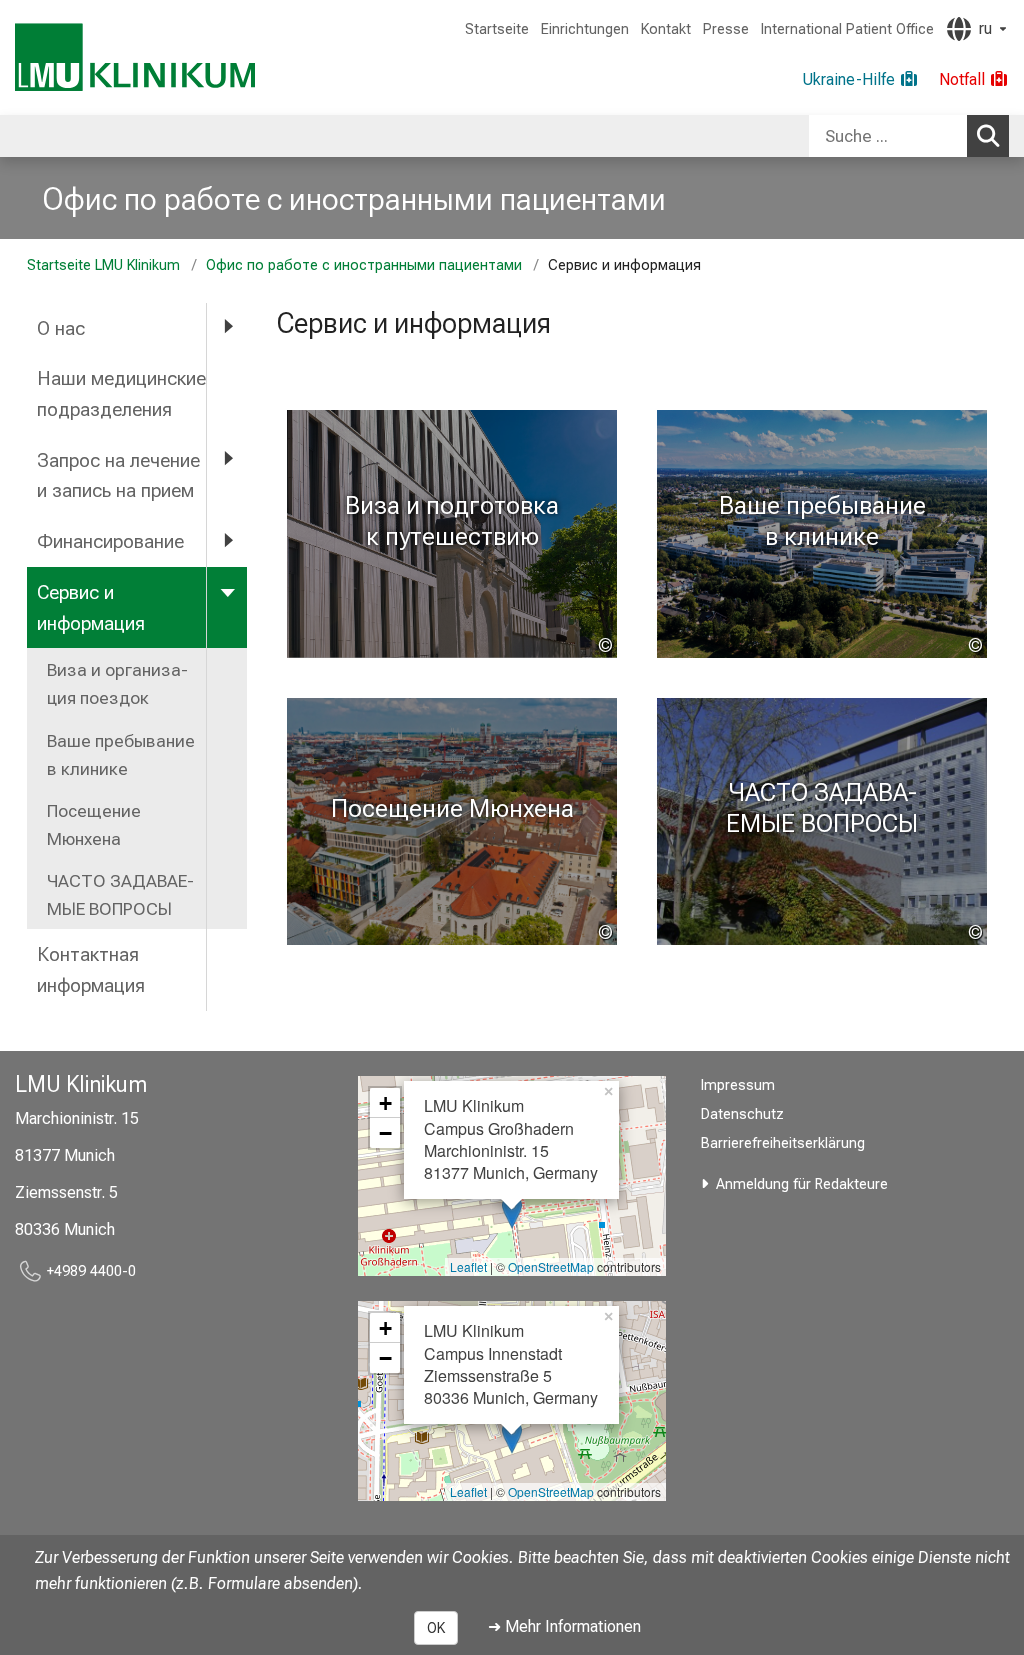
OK (436, 1628)
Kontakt (666, 29)
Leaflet (468, 1266)
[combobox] (909, 136)
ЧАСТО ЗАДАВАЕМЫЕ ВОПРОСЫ (120, 895)
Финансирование (110, 541)
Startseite (497, 29)
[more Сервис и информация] (227, 591)
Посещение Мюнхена (94, 825)
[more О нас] (227, 327)
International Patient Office (847, 29)
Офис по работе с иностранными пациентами (354, 199)
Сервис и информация (91, 608)
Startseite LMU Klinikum (103, 265)
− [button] (385, 1133)
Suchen (988, 136)
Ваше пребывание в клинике (121, 755)
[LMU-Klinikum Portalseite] (135, 57)
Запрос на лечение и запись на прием (118, 476)
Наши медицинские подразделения (121, 394)
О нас (61, 328)
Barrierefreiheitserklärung (783, 1143)
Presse (726, 29)
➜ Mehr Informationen (564, 1626)
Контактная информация (91, 970)
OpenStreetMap (551, 1266)
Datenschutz (742, 1114)
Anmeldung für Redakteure (802, 1184)
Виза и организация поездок (117, 684)
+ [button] (385, 1103)
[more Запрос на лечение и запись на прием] (227, 459)
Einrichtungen (585, 29)
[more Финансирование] (227, 540)
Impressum (738, 1085)
